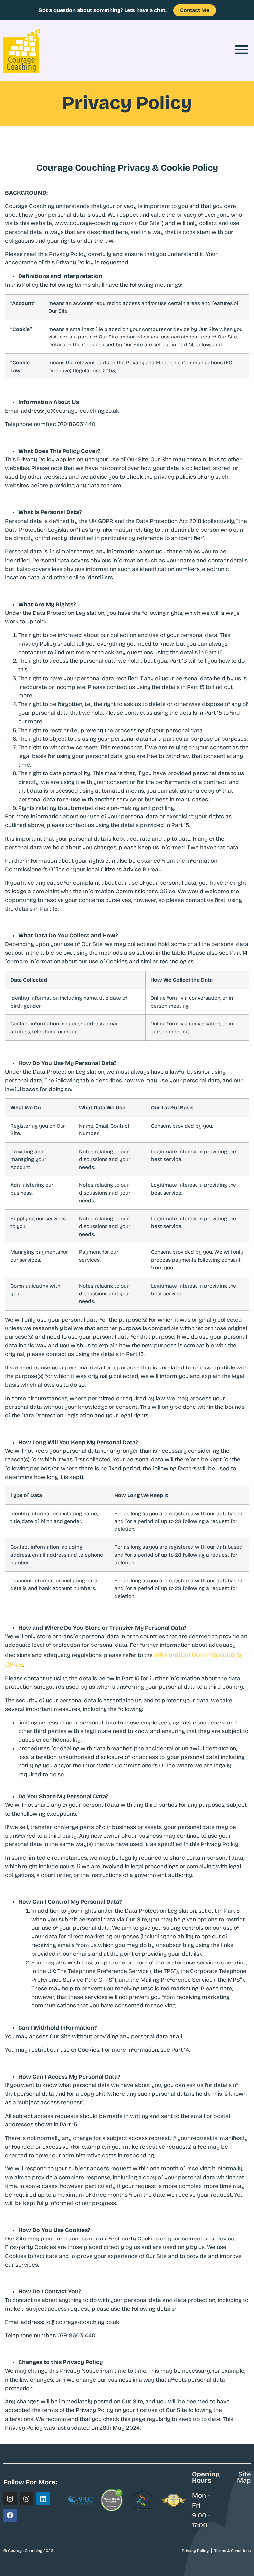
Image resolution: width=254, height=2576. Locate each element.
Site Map (244, 2477)
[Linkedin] (43, 2499)
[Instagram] (10, 2499)
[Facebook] (10, 2515)
